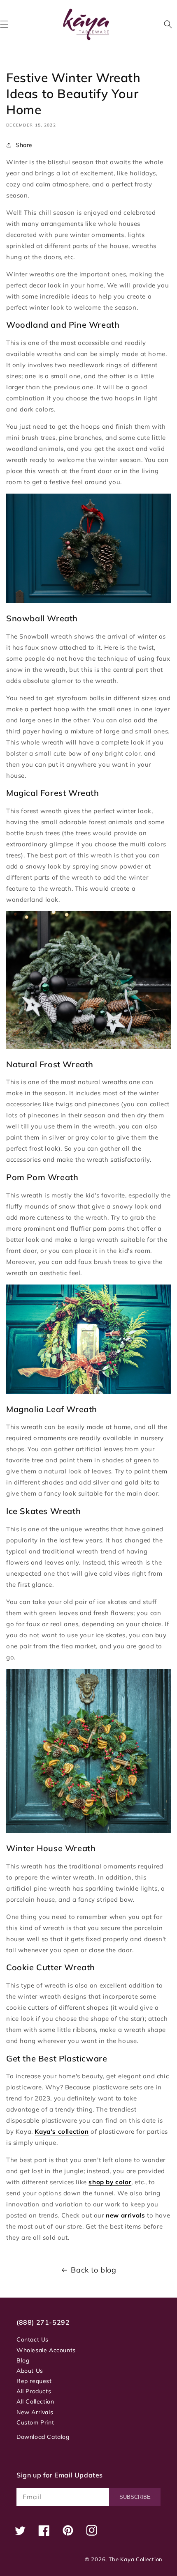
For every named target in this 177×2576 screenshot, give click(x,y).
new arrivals (125, 2215)
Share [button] (24, 145)
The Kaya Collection (136, 2559)
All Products (34, 2391)
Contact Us (33, 2339)
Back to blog (93, 2270)
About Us (30, 2371)
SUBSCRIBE (135, 2497)
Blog (23, 2360)
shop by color (110, 2182)
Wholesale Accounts (46, 2350)
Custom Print (35, 2422)
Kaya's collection (62, 2131)
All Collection (35, 2401)
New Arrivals (35, 2412)
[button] (168, 24)
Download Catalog (43, 2437)
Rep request (34, 2381)
